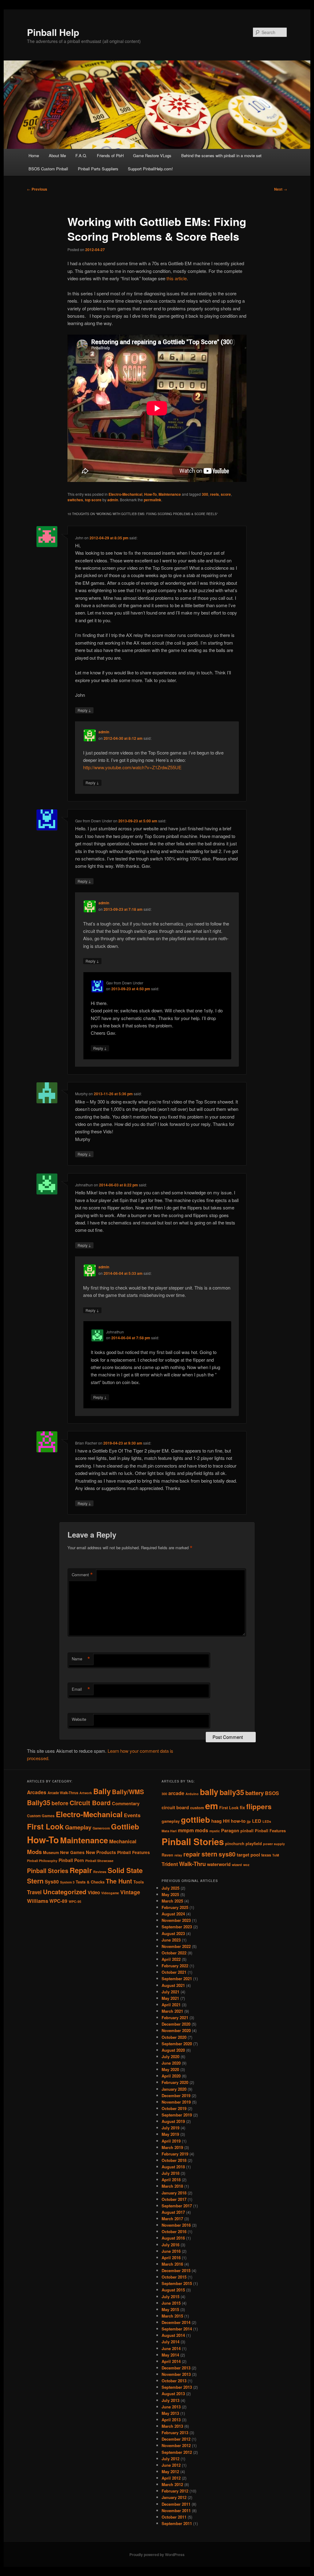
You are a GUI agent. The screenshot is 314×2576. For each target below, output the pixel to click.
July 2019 (170, 2128)
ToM (276, 1855)
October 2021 (174, 1972)
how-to (238, 1821)
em (212, 1806)
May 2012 (170, 2471)
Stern (35, 1881)
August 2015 (173, 2290)
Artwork (86, 1793)
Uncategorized (65, 1892)
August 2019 (173, 2121)
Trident (170, 1864)
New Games (72, 1852)
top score (93, 500)
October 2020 (174, 2037)
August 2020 (173, 2050)
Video (94, 1892)
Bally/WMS (128, 1792)
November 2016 (176, 2225)
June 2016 (171, 2251)
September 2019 (177, 2115)
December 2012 (176, 2439)
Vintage (130, 1892)
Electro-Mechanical (125, 494)
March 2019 (172, 2147)
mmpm (186, 1830)
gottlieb (195, 1819)
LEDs (267, 1821)
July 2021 (170, 1992)
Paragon (230, 1831)
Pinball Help (53, 32)
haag (216, 1821)
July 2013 (170, 2400)
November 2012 (176, 2445)
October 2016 (174, 2231)
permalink (153, 500)
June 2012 (171, 2465)
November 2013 (176, 2374)
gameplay (171, 1821)
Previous (37, 189)
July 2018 (170, 2173)
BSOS (272, 1793)
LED (257, 1821)
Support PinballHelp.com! (150, 169)
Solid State (125, 1870)
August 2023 (173, 1933)
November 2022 (176, 1946)
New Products (101, 1852)
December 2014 (176, 2322)
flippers (259, 1806)
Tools (139, 1882)
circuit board (175, 1808)
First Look (45, 1826)
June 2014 (171, 2348)
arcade (176, 1793)
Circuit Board (90, 1803)
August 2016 (173, 2238)
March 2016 (172, 2264)
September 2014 (177, 2329)
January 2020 (174, 2089)
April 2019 (171, 2141)
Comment (82, 1575)
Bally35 (39, 1802)
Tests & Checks (90, 1882)
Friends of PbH (110, 155)
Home (34, 155)
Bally (102, 1791)
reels (214, 494)
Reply (84, 710)
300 (205, 494)
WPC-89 (58, 1901)
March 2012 (172, 2484)
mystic (215, 1831)
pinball (247, 1831)
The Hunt (119, 1881)
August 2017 (173, 2212)
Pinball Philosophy (42, 1861)
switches (75, 500)
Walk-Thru (192, 1864)
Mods (34, 1852)
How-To (150, 494)
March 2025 (172, 1901)
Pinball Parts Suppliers (98, 169)
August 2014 (173, 2335)
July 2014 (170, 2342)
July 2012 (170, 2459)
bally (209, 1792)
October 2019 (174, 2108)
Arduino (192, 1794)
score (226, 494)
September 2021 (177, 1979)
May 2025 (170, 1894)
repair (192, 1854)
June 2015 (171, 2303)
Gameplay (78, 1827)
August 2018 (173, 2167)
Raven (167, 1855)
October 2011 (174, 2517)
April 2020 (171, 2076)
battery (255, 1793)
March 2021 (172, 2011)
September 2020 (177, 2044)
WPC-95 (75, 1901)
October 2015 (174, 2277)
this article (177, 278)
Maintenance (170, 494)
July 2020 (170, 2056)
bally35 (232, 1792)
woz (246, 1865)
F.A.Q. (81, 155)
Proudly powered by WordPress (157, 2555)
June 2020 (171, 2063)
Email (81, 1689)
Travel (34, 1892)
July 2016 (170, 2245)
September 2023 (177, 1927)
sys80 (227, 1854)
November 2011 (176, 2510)
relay (178, 1855)
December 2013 (176, 2368)
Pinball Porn (71, 1860)
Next (281, 189)
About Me (57, 155)
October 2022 (174, 1953)
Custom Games (41, 1816)
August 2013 (173, 2394)
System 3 (67, 1882)
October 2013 (174, 2381)
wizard (237, 1865)
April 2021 (171, 2005)
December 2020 (176, 2024)
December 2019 (176, 2095)
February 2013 (175, 2432)
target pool (248, 1855)
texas (266, 1855)
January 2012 (174, 2497)
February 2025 (175, 1907)
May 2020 (170, 2069)
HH (226, 1821)
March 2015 (172, 2316)
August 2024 (173, 1914)
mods (202, 1830)
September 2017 (177, 2206)
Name (81, 1659)
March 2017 (172, 2219)
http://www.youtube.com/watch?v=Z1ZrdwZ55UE (132, 767)
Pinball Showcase (99, 1861)
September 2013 (177, 2387)
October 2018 (174, 2160)
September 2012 (177, 2452)
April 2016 (171, 2258)
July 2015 (170, 2297)
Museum (51, 1852)
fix (242, 1808)
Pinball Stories (48, 1871)
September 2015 (177, 2283)
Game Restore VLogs (152, 155)
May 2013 (170, 2413)
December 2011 (176, 2504)
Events (132, 1815)
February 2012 (175, 2491)
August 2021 (173, 1985)
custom (197, 1808)
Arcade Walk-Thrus (63, 1793)
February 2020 (175, 2082)
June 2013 (171, 2407)
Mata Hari (169, 1831)
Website (79, 1719)
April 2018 (171, 2180)
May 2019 (170, 2134)
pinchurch (235, 1844)
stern (209, 1854)
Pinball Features (134, 1852)
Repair (81, 1870)
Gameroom (101, 1828)
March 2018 (172, 2186)
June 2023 (171, 1940)
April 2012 (171, 2478)
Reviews (100, 1872)
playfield (254, 1844)
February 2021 (175, 2017)
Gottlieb (125, 1826)
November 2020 (176, 2030)
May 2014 (170, 2355)
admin (113, 500)
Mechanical (123, 1841)
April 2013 (171, 2420)
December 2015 (176, 2270)
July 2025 (170, 1888)
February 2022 (175, 1966)
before (60, 1803)
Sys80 (52, 1882)
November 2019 (176, 2102)
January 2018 (174, 2193)
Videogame (110, 1893)
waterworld (219, 1864)
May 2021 (170, 1998)
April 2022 (171, 1959)
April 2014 (171, 2361)
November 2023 (176, 1920)
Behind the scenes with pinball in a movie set (221, 155)
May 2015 (170, 2309)
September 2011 (177, 2523)
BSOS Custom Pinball (48, 169)
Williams (38, 1901)
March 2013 (172, 2426)
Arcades (37, 1792)
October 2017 (174, 2199)
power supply (274, 1844)
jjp (249, 1821)
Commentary (126, 1803)
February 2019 (175, 2154)
